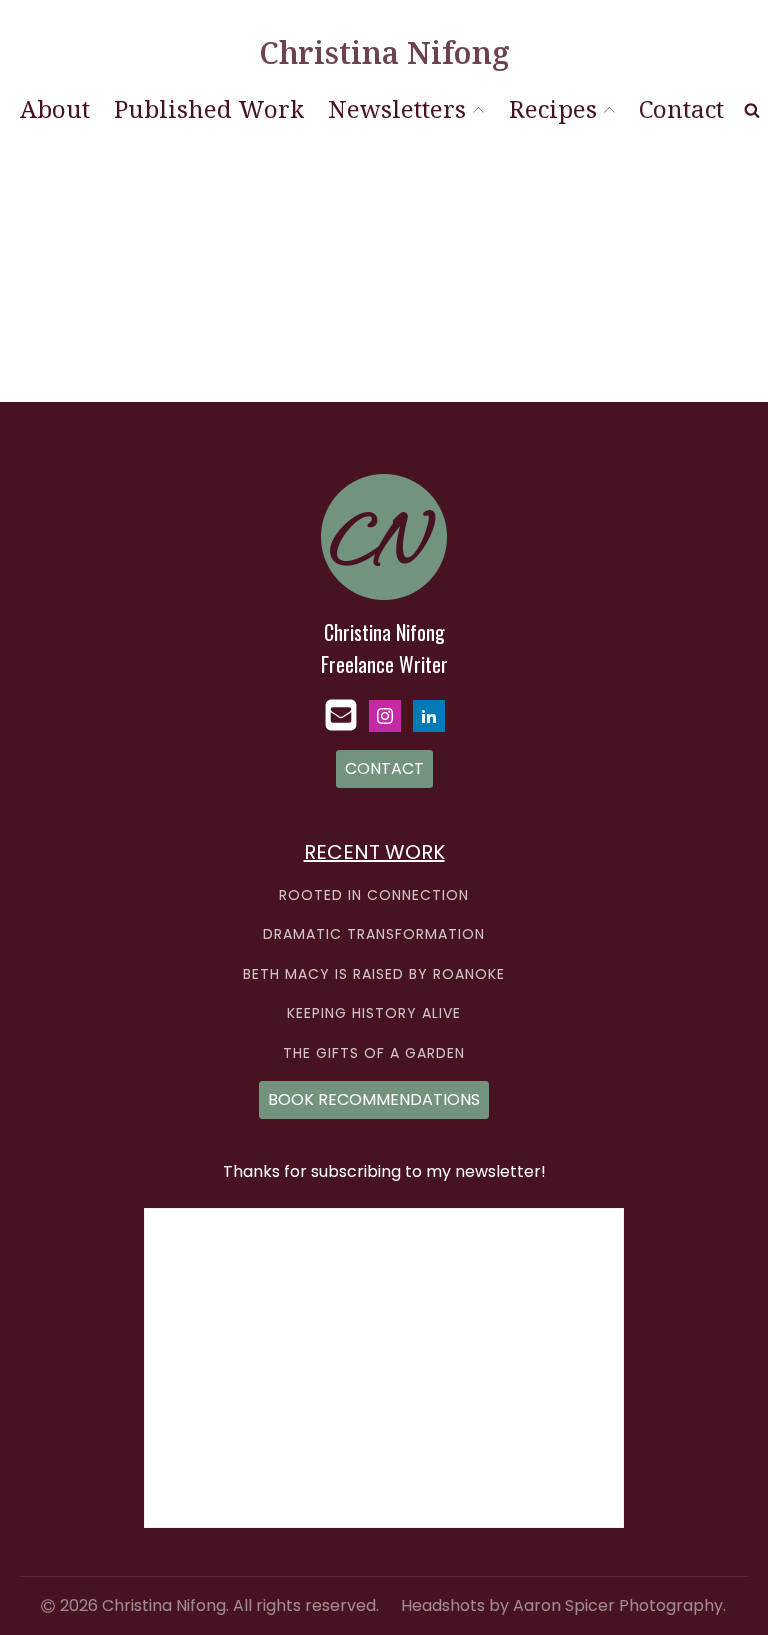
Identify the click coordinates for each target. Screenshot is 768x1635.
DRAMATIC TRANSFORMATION (374, 934)
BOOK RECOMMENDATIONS (374, 1099)
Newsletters (397, 108)
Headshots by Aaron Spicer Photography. (563, 1606)
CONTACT (384, 768)
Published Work (209, 108)
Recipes (553, 108)
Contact (681, 108)
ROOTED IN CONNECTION (374, 895)
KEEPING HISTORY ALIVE (374, 1013)
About (55, 108)
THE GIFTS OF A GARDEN (374, 1053)
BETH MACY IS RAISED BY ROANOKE (374, 974)
